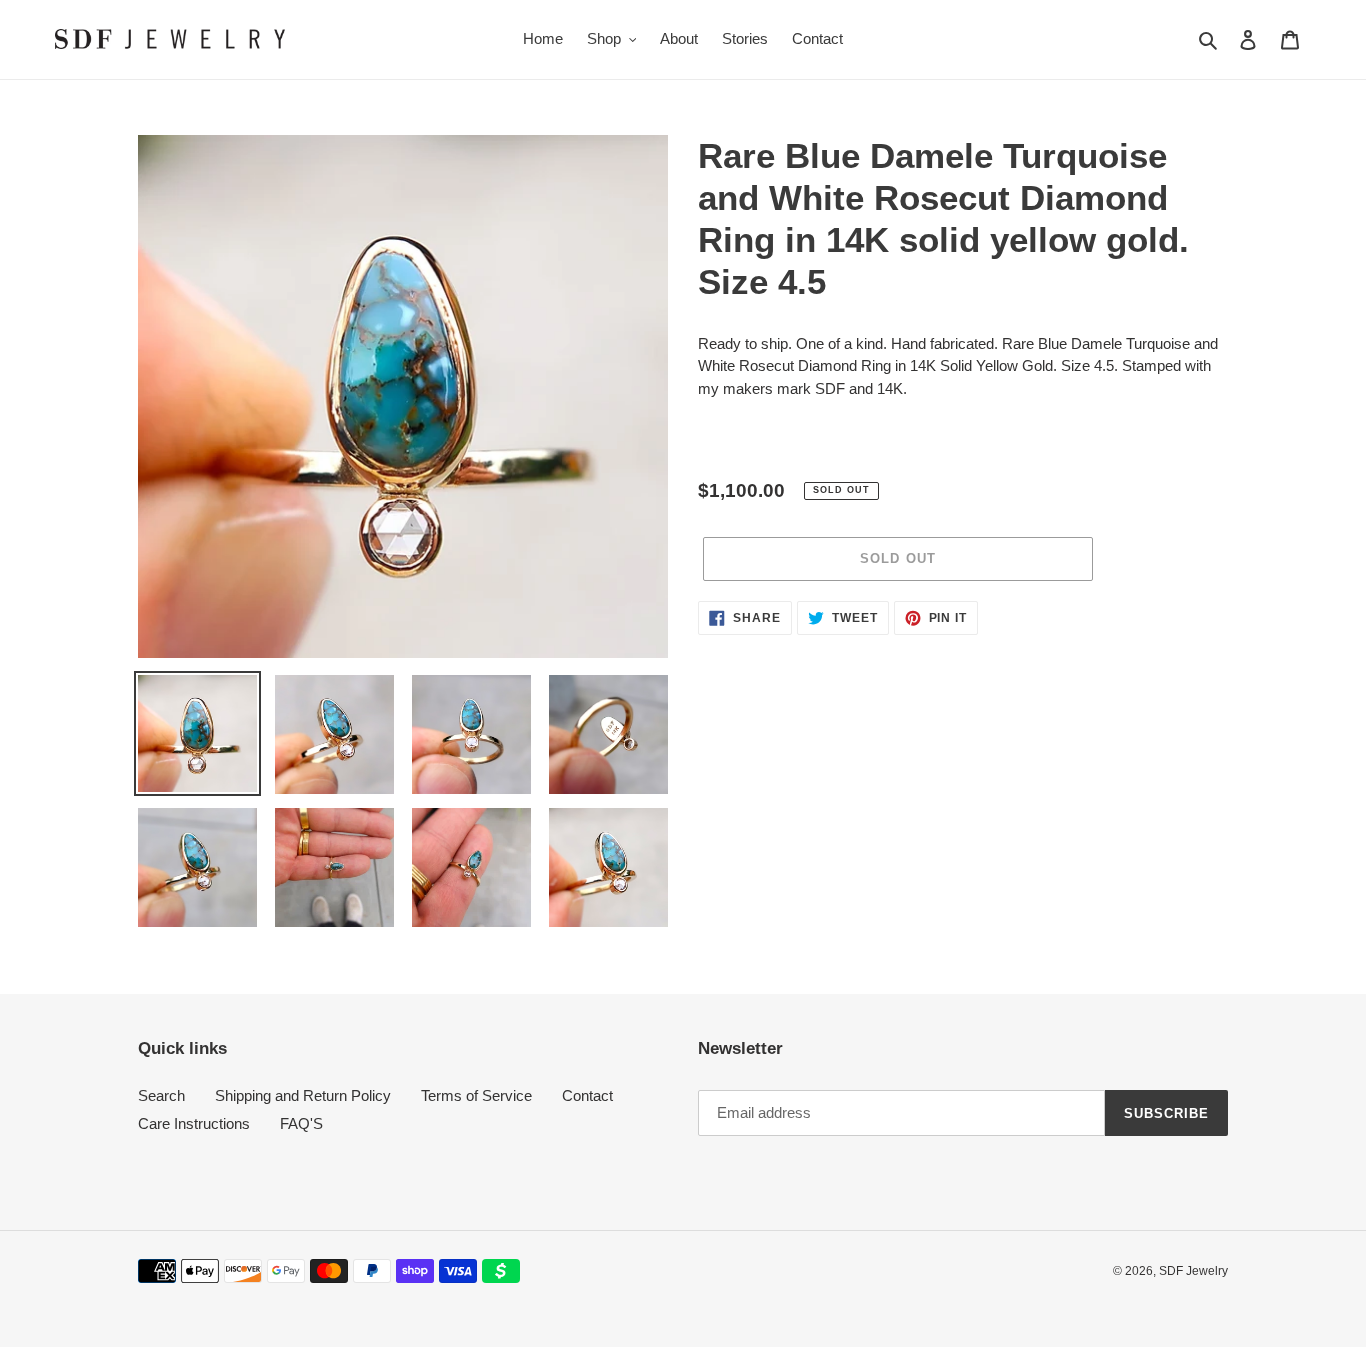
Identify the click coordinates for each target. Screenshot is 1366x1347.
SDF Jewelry (1193, 1271)
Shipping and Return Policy (303, 1095)
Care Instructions (194, 1123)
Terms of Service (476, 1095)
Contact (587, 1095)
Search (161, 1095)
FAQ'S (301, 1123)
